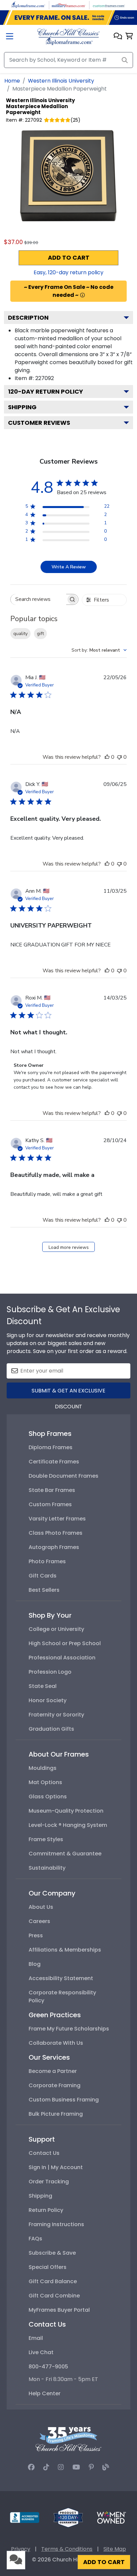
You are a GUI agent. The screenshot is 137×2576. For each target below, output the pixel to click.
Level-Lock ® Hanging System (68, 1825)
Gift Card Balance (53, 2281)
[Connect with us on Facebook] (31, 2467)
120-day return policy (46, 391)
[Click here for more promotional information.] (82, 295)
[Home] (68, 36)
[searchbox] (38, 599)
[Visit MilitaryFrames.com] (68, 5)
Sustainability (47, 1868)
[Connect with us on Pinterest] (91, 2467)
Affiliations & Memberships (65, 1950)
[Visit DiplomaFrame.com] (28, 5)
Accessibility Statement (61, 1978)
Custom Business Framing (64, 2100)
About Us (41, 1907)
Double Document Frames (64, 1476)
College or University (56, 1629)
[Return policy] (68, 2517)
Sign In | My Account (56, 2167)
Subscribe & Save (52, 2253)
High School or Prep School (65, 1643)
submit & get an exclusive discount (68, 1393)
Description (28, 318)
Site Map (115, 2549)
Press (36, 1935)
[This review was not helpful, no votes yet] (119, 757)
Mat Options (45, 1782)
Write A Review (69, 567)
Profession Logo (50, 1672)
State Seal (43, 1686)
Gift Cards (43, 1576)
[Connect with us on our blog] (106, 2467)
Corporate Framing (55, 2085)
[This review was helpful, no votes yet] (107, 757)
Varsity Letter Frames (57, 1519)
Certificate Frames (54, 1462)
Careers (39, 1921)
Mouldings (43, 1768)
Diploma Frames (51, 1447)
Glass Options (48, 1797)
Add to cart (69, 258)
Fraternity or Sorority (56, 1715)
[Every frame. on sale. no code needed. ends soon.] (68, 18)
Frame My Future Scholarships (69, 2029)
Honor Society (48, 1700)
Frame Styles (46, 1839)
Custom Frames (50, 1504)
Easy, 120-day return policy (68, 272)
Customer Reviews (39, 423)
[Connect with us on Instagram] (61, 2467)
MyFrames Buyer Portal (59, 2310)
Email (36, 2338)
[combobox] (99, 650)
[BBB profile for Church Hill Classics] (25, 2517)
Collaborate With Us (56, 2043)
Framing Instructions (56, 2224)
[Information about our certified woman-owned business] (111, 2517)
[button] (118, 37)
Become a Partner (53, 2071)
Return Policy (46, 2210)
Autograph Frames (54, 1547)
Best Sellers (44, 1590)
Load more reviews (69, 1247)
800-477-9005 (48, 2367)
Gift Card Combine (54, 2296)
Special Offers (48, 2267)
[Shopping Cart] (129, 37)
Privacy (21, 2549)
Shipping (22, 407)
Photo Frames (47, 1561)
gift (40, 634)
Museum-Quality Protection (66, 1811)
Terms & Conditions (67, 2549)
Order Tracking (49, 2182)
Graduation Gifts (51, 1729)
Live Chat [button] (41, 2352)
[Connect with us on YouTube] (76, 2467)
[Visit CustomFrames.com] (109, 5)
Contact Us (44, 2153)
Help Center (45, 2393)
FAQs (35, 2239)
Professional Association (62, 1658)
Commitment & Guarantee (65, 1854)
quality (20, 634)
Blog (35, 1964)
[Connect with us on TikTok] (46, 2467)
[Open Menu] (10, 37)
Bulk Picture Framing (56, 2114)
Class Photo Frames (56, 1533)
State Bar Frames (52, 1490)
